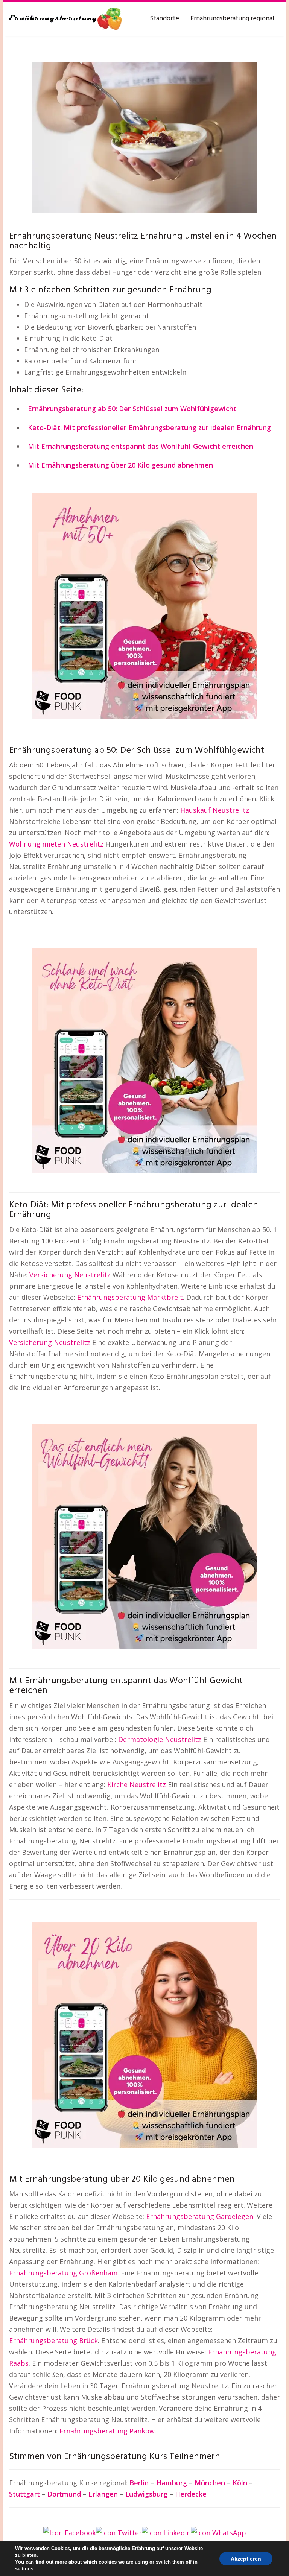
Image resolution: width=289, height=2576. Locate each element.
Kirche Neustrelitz (137, 1784)
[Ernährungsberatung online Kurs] (144, 137)
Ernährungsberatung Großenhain (63, 2273)
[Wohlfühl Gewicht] (144, 1536)
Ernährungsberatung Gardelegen (200, 2216)
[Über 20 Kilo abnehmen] (144, 2034)
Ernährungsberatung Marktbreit (130, 1297)
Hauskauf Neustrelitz (215, 810)
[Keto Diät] (144, 1060)
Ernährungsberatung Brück (53, 2340)
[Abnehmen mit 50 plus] (144, 605)
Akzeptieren (246, 2559)
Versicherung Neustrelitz (70, 1275)
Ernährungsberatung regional (232, 19)
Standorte (164, 19)
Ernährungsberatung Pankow (107, 2431)
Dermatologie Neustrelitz (160, 1739)
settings (24, 2569)
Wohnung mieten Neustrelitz (56, 844)
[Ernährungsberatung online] (65, 19)
